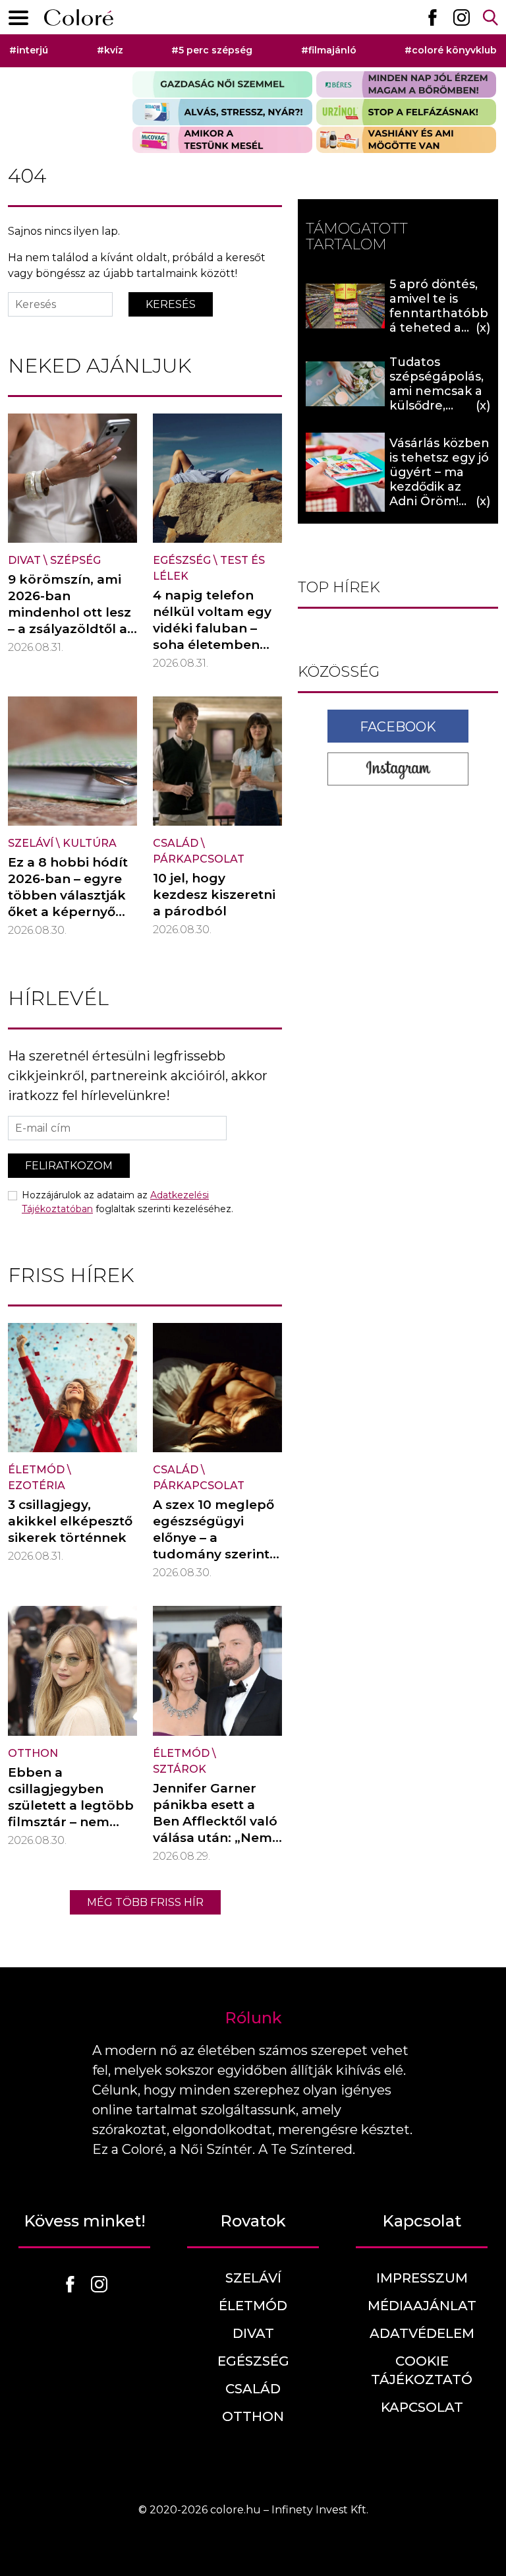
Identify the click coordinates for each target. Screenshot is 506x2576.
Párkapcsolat (199, 859)
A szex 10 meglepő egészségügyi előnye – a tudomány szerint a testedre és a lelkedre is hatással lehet (217, 1554)
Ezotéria (37, 1486)
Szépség (75, 560)
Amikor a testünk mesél (222, 140)
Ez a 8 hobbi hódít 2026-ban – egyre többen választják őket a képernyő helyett (68, 895)
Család (176, 843)
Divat (24, 560)
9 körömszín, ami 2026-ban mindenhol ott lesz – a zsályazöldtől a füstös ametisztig (70, 612)
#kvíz (110, 50)
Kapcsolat (422, 2407)
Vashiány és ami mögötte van (406, 140)
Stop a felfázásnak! (406, 112)
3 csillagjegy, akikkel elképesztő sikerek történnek (70, 1521)
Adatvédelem (422, 2333)
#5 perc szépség (212, 50)
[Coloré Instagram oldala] (461, 17)
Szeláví (31, 843)
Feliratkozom (69, 1166)
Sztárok (180, 1769)
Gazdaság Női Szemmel (222, 84)
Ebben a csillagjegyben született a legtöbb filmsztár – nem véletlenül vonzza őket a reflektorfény (71, 1822)
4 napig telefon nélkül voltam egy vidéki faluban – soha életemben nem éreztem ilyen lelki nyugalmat (214, 636)
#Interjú (29, 50)
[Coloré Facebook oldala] (432, 17)
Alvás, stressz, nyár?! (222, 112)
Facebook (398, 727)
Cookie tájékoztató (422, 2370)
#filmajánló (329, 50)
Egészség (182, 560)
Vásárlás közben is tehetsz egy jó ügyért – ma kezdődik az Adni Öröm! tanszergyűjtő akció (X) (439, 487)
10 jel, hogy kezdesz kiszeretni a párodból (214, 895)
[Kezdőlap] (79, 17)
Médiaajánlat (422, 2306)
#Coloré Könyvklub (451, 50)
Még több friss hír (145, 1902)
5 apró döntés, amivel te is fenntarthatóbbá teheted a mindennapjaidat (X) (439, 321)
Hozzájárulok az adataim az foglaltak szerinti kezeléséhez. (127, 1202)
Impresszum (422, 2278)
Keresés (171, 304)
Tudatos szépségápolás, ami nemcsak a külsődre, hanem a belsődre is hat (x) (436, 406)
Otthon (33, 1753)
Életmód (36, 1470)
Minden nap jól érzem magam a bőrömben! (406, 84)
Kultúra (90, 843)
